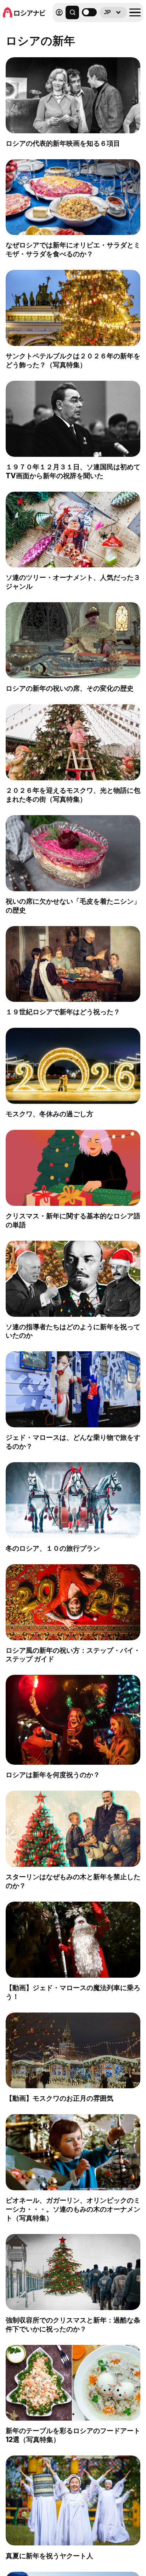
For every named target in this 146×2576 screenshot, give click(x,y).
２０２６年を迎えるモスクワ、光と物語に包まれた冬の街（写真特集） (73, 795)
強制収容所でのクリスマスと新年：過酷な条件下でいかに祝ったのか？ (73, 2324)
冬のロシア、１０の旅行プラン (53, 1548)
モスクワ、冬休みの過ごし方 (49, 1114)
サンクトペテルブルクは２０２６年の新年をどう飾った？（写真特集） (73, 360)
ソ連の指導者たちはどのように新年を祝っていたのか (73, 1331)
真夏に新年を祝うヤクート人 (49, 2556)
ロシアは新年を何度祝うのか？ (53, 1775)
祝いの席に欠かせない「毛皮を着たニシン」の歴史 (73, 906)
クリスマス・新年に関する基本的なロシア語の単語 (73, 1220)
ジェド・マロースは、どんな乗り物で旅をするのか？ (73, 1442)
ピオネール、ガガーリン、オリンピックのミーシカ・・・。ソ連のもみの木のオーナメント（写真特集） (73, 2209)
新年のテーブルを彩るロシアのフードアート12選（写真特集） (73, 2435)
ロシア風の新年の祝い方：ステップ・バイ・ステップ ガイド (73, 1655)
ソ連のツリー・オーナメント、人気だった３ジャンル (73, 582)
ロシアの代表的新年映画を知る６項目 (63, 143)
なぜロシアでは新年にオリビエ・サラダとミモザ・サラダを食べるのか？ (73, 249)
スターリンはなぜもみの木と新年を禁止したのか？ (73, 1881)
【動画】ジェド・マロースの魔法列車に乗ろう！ (73, 1992)
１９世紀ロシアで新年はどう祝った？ (63, 1012)
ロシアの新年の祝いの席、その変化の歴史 (70, 688)
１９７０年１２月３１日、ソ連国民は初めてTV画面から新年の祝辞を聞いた (73, 471)
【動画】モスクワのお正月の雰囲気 (60, 2098)
